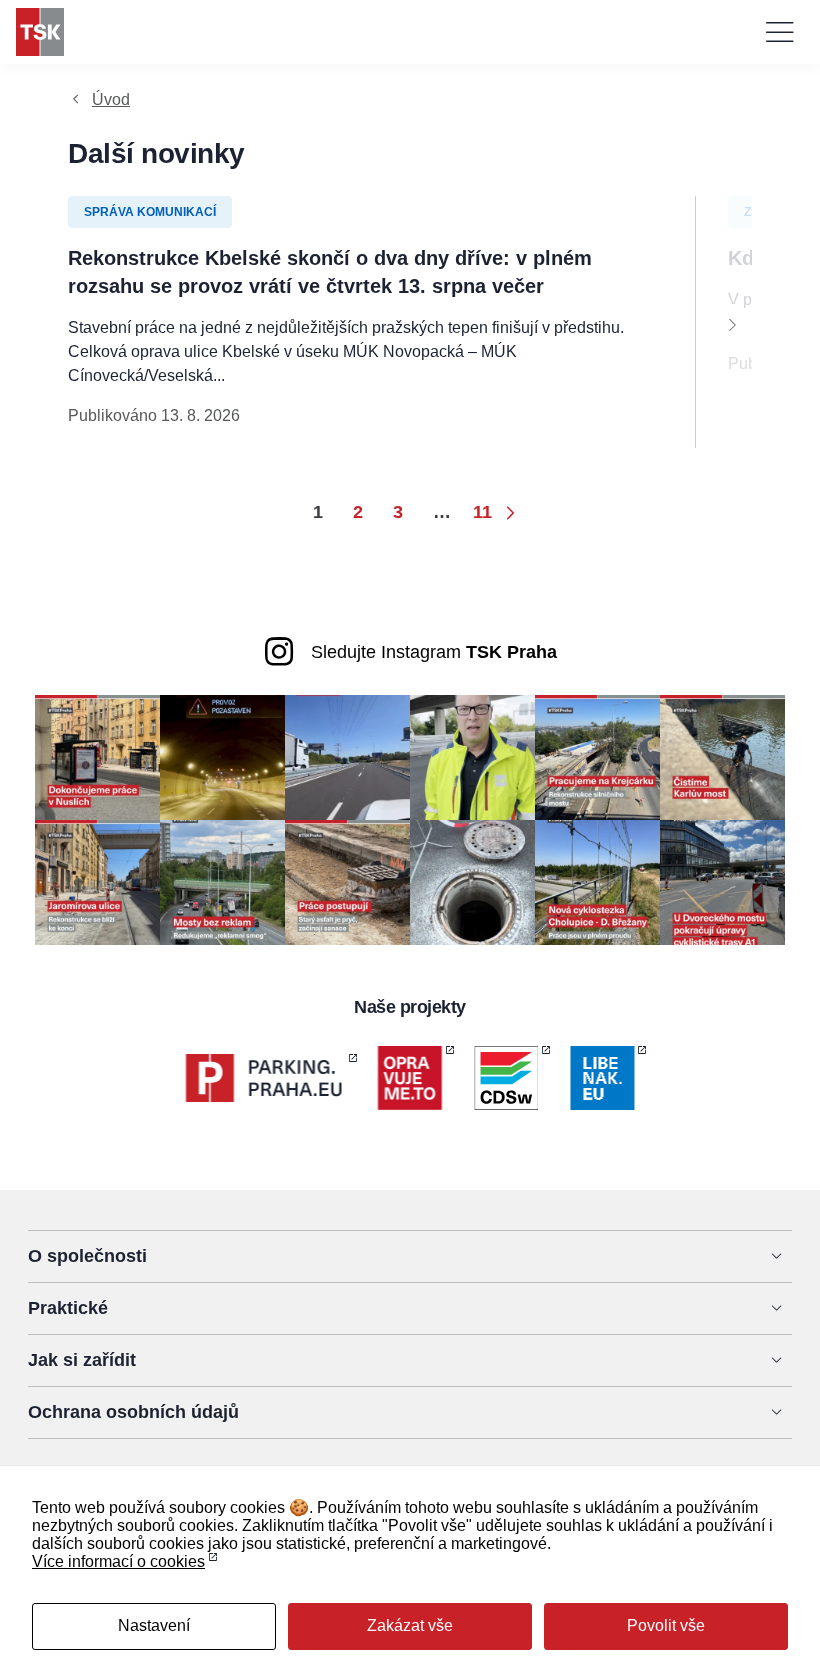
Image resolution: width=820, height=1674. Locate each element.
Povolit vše (666, 1625)
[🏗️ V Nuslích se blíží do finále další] (97, 756)
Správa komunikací (150, 212)
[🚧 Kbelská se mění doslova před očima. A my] (347, 881)
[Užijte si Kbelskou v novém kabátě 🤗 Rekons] (347, 756)
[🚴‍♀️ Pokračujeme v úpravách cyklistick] (722, 881)
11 (482, 512)
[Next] (732, 324)
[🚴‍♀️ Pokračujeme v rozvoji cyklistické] (597, 881)
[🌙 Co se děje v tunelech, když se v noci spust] (222, 756)
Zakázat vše (410, 1625)
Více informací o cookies (118, 1561)
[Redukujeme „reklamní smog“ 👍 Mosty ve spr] (222, 881)
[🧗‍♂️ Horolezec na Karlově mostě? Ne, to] (722, 756)
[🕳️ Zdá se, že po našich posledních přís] (472, 881)
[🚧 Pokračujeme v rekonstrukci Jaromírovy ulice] (97, 881)
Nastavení (154, 1625)
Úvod (111, 99)
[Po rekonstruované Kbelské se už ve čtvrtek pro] (472, 756)
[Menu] (780, 32)
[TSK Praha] (40, 32)
